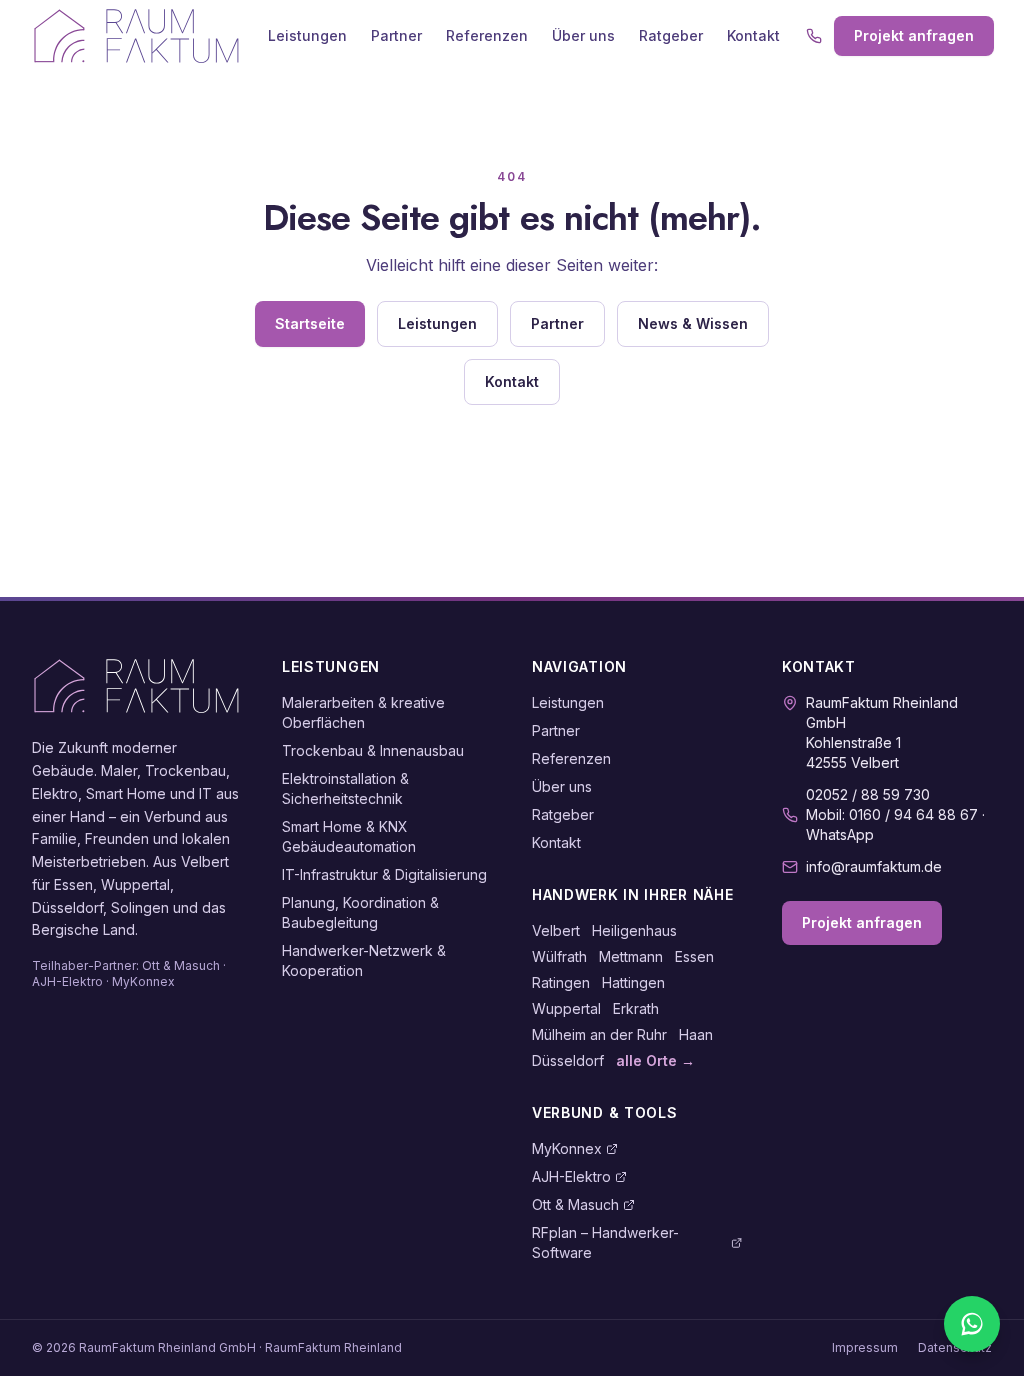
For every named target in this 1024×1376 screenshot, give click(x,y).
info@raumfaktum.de (874, 866)
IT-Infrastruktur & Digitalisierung (384, 874)
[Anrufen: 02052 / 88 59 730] (814, 36)
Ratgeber (671, 35)
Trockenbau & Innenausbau (373, 750)
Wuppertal (566, 1008)
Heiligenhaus (634, 930)
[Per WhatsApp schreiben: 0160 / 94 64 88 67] (972, 1324)
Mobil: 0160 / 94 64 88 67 (892, 814)
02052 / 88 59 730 (868, 794)
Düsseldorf (568, 1060)
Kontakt (753, 35)
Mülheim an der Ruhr (599, 1034)
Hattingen (633, 982)
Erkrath (636, 1008)
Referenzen (487, 35)
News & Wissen (693, 323)
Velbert (556, 930)
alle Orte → (655, 1060)
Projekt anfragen (914, 35)
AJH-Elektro (571, 1176)
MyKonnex (567, 1148)
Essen (694, 956)
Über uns (583, 35)
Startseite (310, 323)
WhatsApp (840, 834)
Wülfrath (559, 956)
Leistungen (307, 35)
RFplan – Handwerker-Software (605, 1242)
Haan (696, 1034)
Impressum (865, 1347)
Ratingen (561, 982)
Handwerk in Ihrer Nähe (632, 894)
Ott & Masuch (575, 1204)
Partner (396, 35)
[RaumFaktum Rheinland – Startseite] (137, 36)
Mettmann (631, 956)
